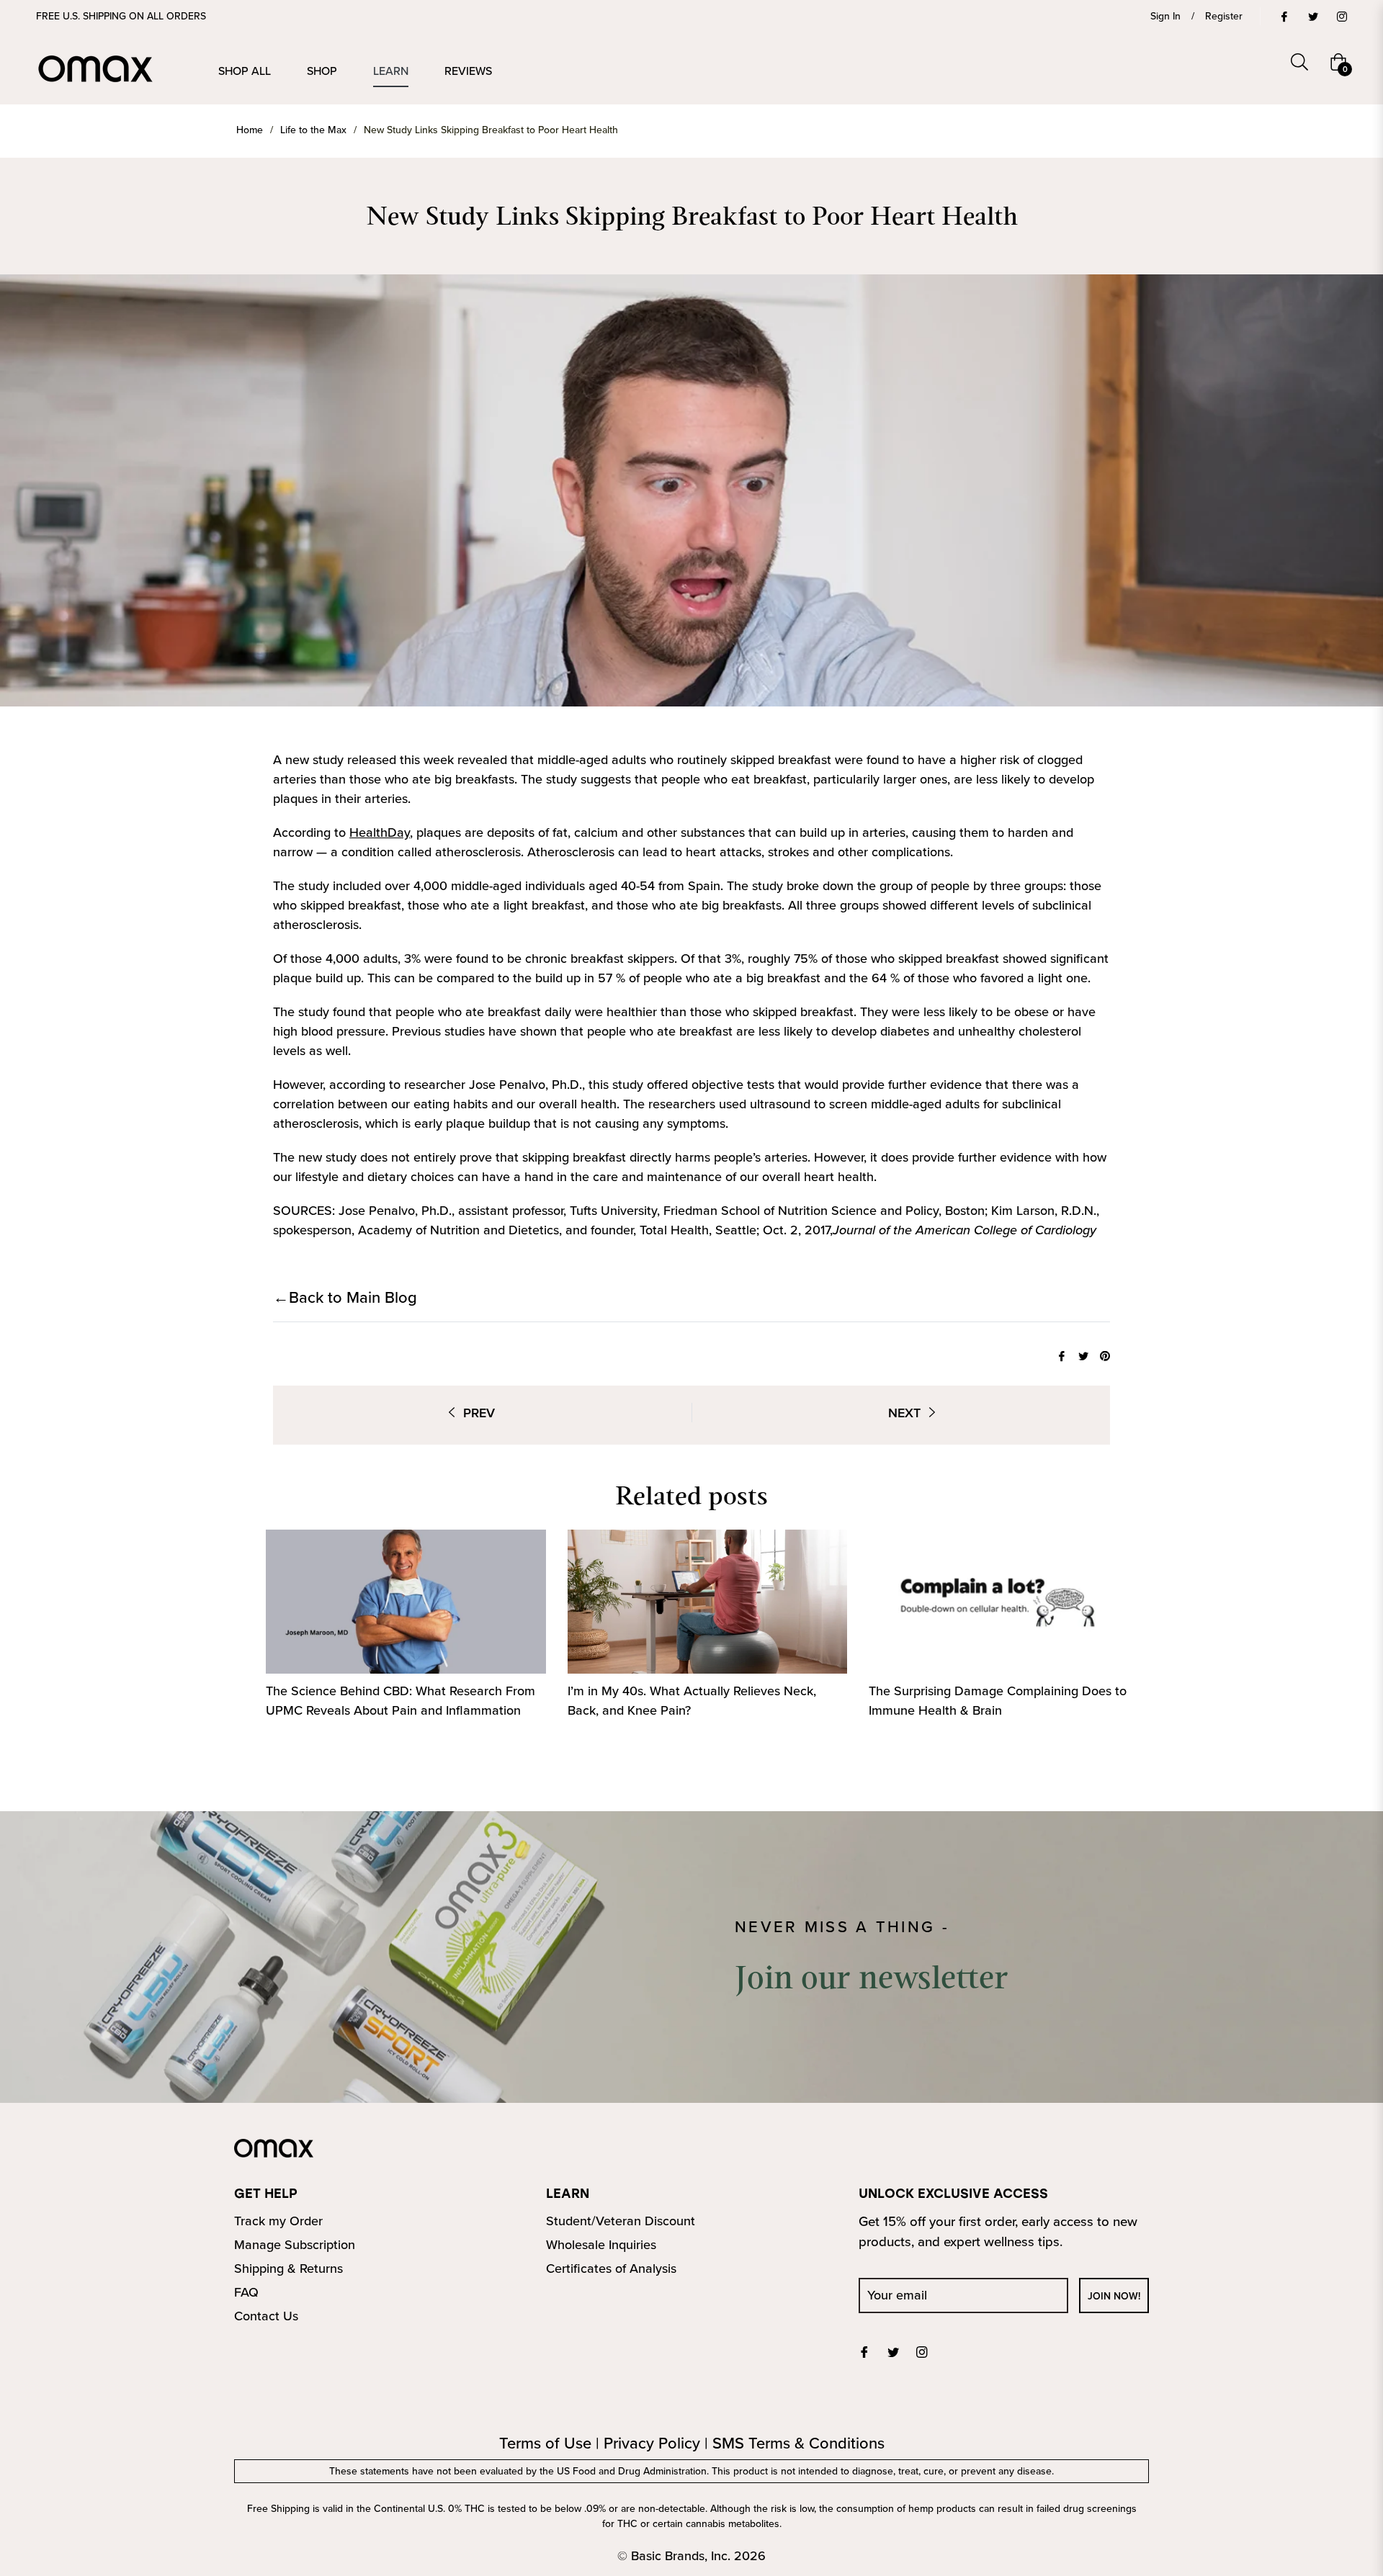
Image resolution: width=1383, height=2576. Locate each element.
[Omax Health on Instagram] (1341, 16)
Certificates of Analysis (611, 2268)
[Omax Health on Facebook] (1284, 16)
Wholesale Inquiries (601, 2244)
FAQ (246, 2292)
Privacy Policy (652, 2442)
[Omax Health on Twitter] (1312, 16)
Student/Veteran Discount (621, 2221)
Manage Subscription (295, 2244)
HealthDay (380, 832)
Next (904, 1413)
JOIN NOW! (1114, 2296)
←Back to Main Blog (345, 1297)
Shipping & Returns (288, 2268)
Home (250, 130)
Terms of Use (545, 2442)
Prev (479, 1413)
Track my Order (278, 2221)
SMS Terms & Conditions (798, 2442)
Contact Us (266, 2316)
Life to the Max (313, 130)
